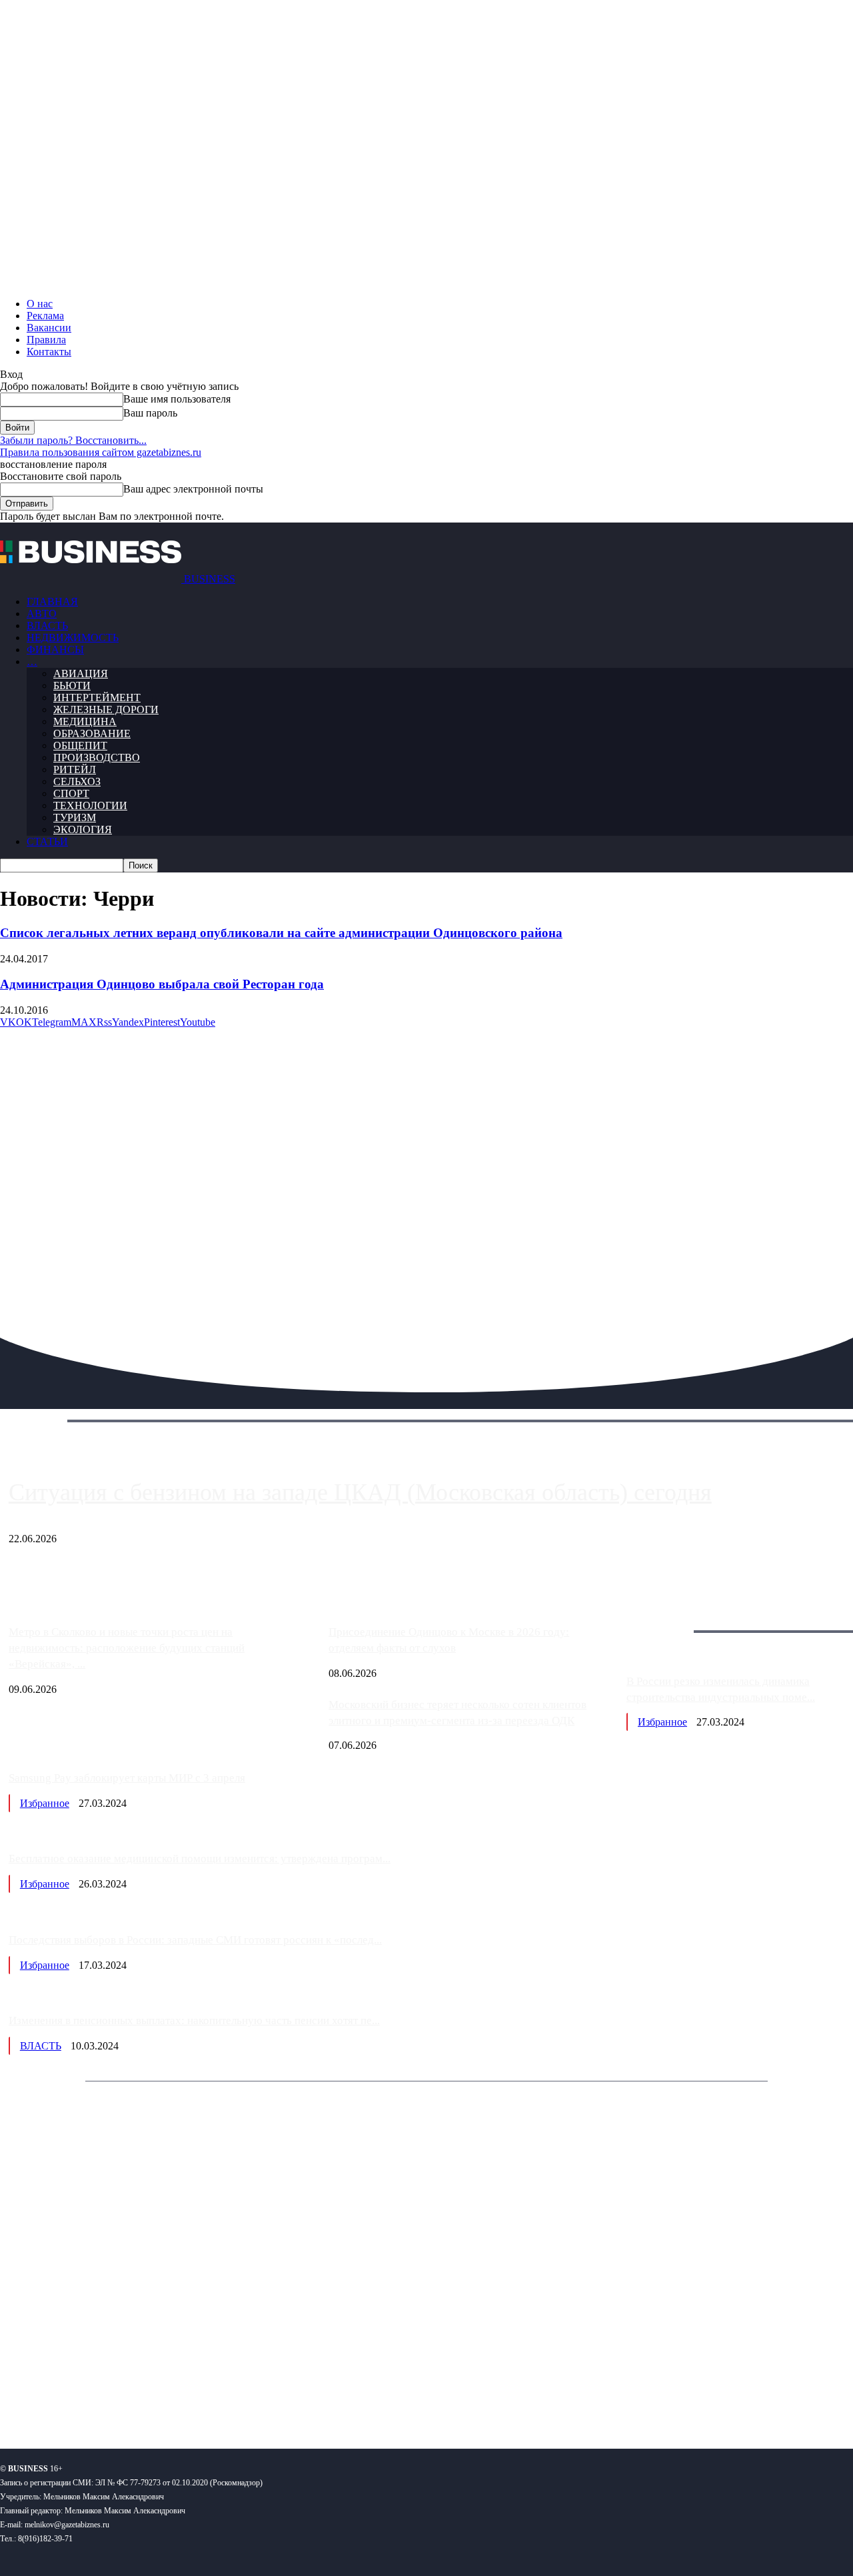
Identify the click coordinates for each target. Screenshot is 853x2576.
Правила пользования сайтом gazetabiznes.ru (101, 452)
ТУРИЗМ (75, 817)
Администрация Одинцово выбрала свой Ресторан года (162, 984)
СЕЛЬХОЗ (77, 781)
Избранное (662, 1722)
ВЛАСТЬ (47, 626)
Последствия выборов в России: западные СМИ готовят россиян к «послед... (195, 1940)
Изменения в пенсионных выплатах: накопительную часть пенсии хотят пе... (194, 2020)
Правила (46, 340)
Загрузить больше (667, 1616)
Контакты (49, 352)
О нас (40, 304)
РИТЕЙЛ (75, 769)
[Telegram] (92, 2395)
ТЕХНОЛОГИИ (90, 805)
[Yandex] (167, 2395)
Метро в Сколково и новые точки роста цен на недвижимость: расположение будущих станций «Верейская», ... (127, 1648)
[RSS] (54, 2395)
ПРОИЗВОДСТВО (97, 757)
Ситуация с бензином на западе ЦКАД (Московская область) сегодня (360, 1492)
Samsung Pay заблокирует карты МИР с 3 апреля (127, 1778)
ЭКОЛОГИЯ (83, 829)
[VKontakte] (129, 2395)
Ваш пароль (150, 413)
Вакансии (49, 328)
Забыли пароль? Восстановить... (73, 440)
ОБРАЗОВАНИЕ (92, 733)
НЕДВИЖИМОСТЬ (73, 638)
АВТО (42, 614)
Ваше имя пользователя (177, 399)
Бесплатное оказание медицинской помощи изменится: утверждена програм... (200, 1859)
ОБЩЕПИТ (80, 745)
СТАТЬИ (47, 841)
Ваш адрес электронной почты (193, 489)
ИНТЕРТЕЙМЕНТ (97, 697)
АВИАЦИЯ (81, 673)
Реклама (45, 316)
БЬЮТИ (72, 685)
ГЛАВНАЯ (52, 602)
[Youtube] (205, 2395)
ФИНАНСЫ (55, 649)
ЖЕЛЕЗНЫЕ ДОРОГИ (106, 709)
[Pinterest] (16, 2395)
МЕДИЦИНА (85, 721)
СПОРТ (71, 793)
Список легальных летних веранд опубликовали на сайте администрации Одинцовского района (281, 933)
